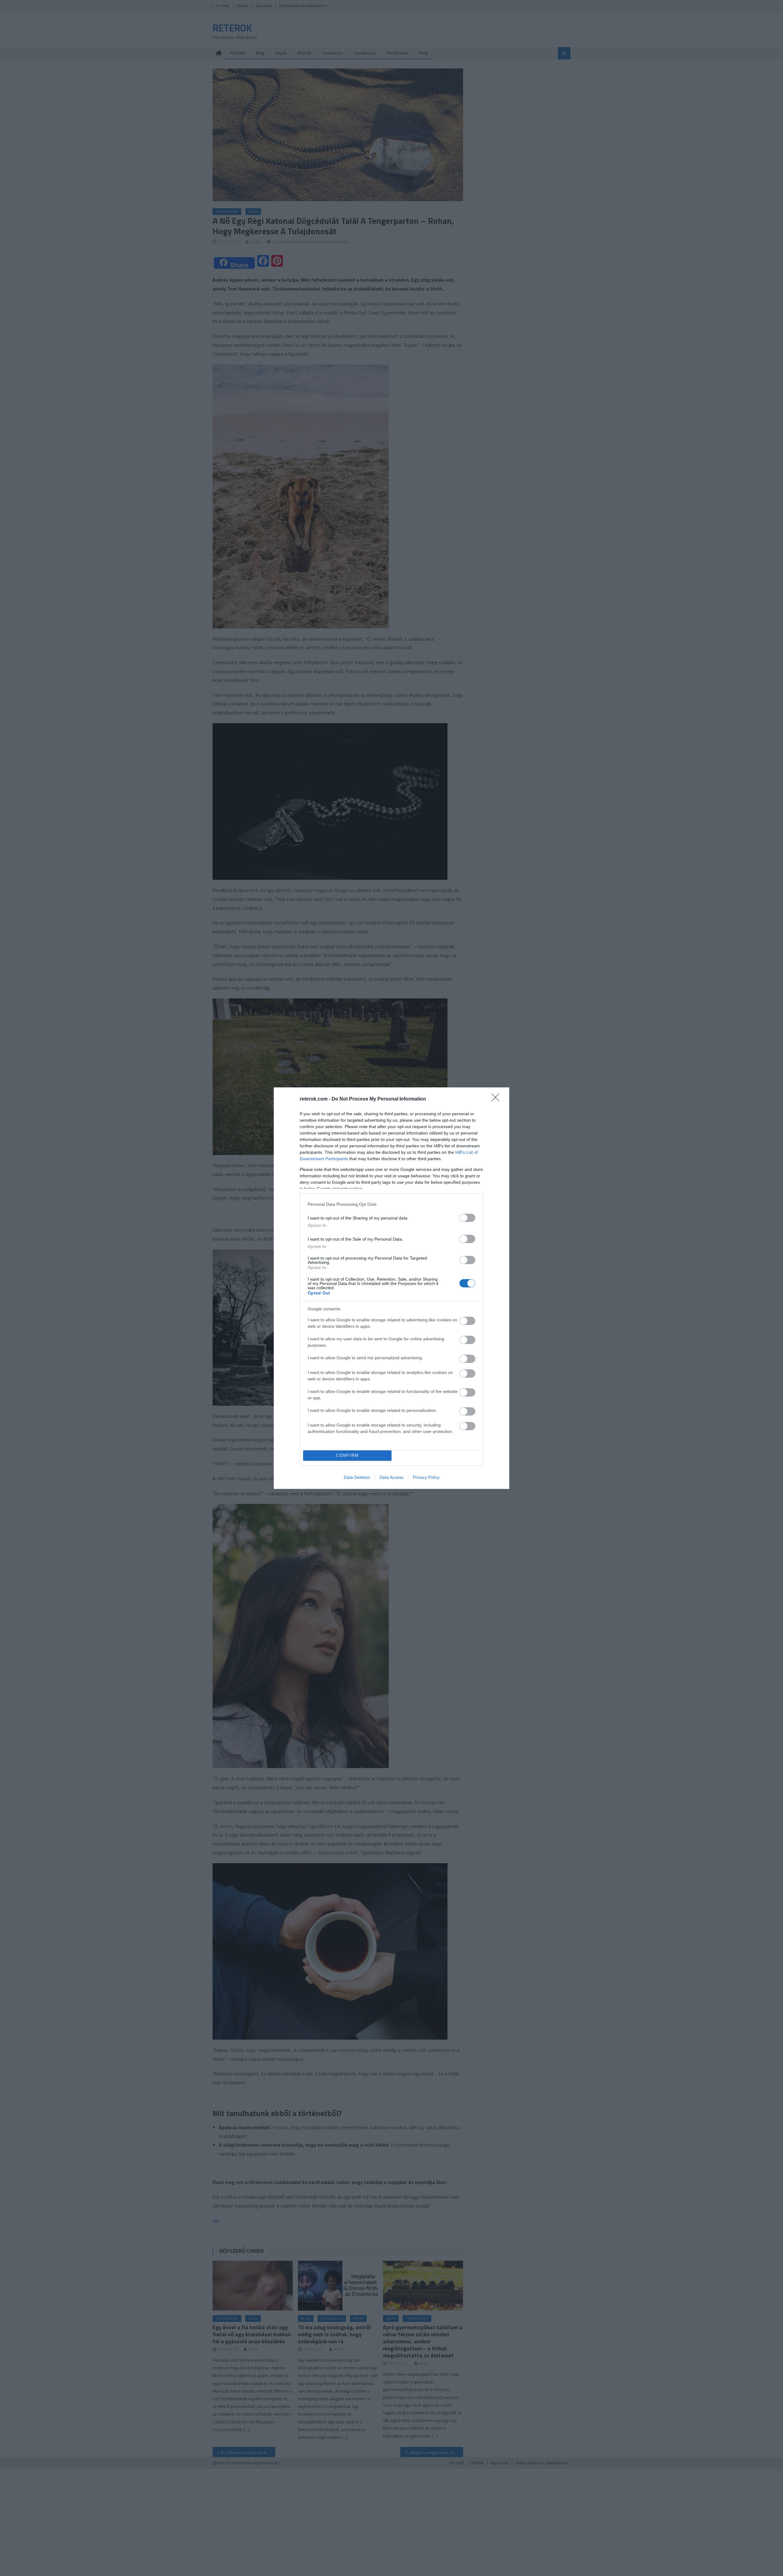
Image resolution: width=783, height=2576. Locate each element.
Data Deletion (357, 1477)
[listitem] (391, 1204)
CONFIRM (347, 1455)
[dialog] (391, 1288)
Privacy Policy (426, 1477)
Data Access (391, 1477)
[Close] (497, 1099)
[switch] (467, 1218)
